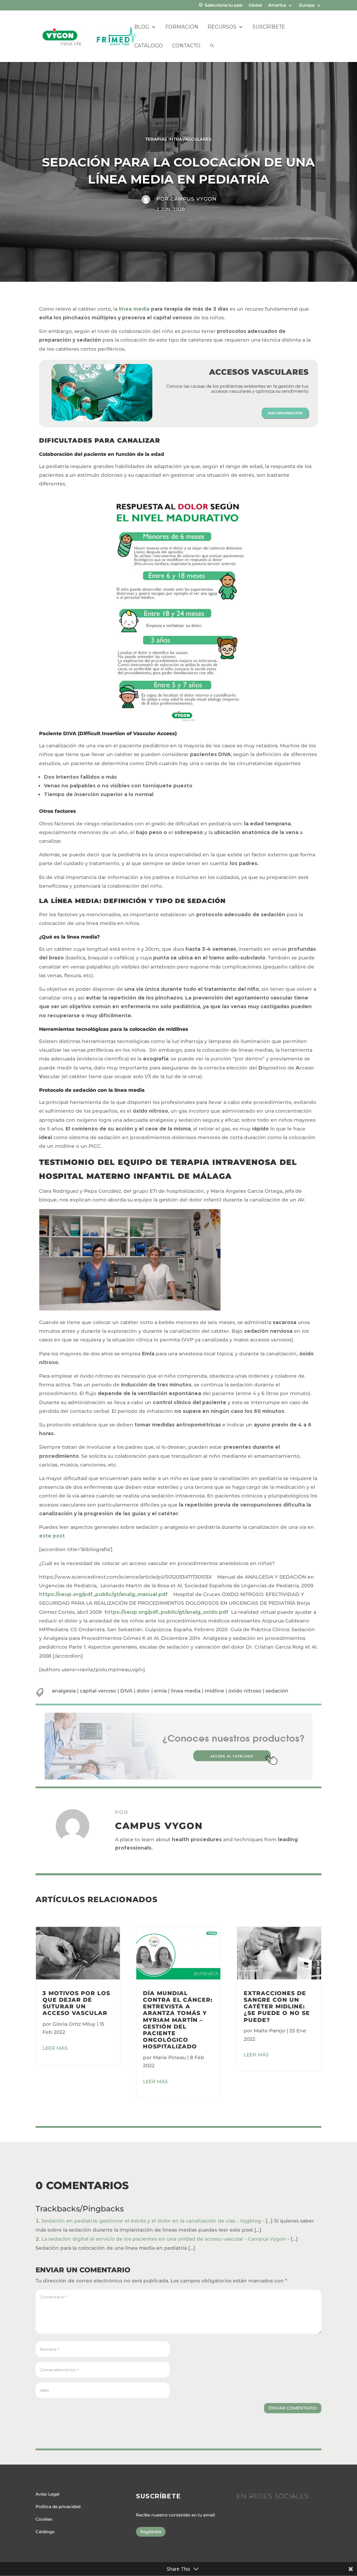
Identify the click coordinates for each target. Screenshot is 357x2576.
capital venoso (98, 1691)
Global (255, 5)
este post (52, 1536)
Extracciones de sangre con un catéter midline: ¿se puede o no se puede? (277, 2007)
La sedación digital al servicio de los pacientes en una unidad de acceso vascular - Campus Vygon (164, 2239)
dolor (143, 1691)
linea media (186, 1691)
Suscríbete (269, 27)
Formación (182, 27)
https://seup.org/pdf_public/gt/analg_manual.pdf (103, 1594)
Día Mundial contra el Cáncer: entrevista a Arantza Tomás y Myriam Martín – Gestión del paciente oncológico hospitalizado (178, 2020)
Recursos (222, 27)
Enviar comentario (293, 2408)
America (277, 5)
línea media (134, 309)
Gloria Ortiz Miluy (74, 2024)
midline (214, 1691)
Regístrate (151, 2532)
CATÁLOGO (149, 46)
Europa (307, 5)
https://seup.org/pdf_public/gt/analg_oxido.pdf (166, 1612)
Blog (142, 27)
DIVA (126, 1691)
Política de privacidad (58, 2507)
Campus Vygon (193, 199)
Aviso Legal (47, 2494)
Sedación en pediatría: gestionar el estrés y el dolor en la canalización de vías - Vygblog (151, 2221)
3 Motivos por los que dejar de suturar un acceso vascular (76, 2003)
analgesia (64, 1691)
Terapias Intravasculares (178, 139)
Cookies (44, 2519)
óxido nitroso (245, 1691)
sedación (277, 1691)
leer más (55, 2048)
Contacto (186, 46)
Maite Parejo (269, 2031)
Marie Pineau (169, 2057)
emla (160, 1691)
